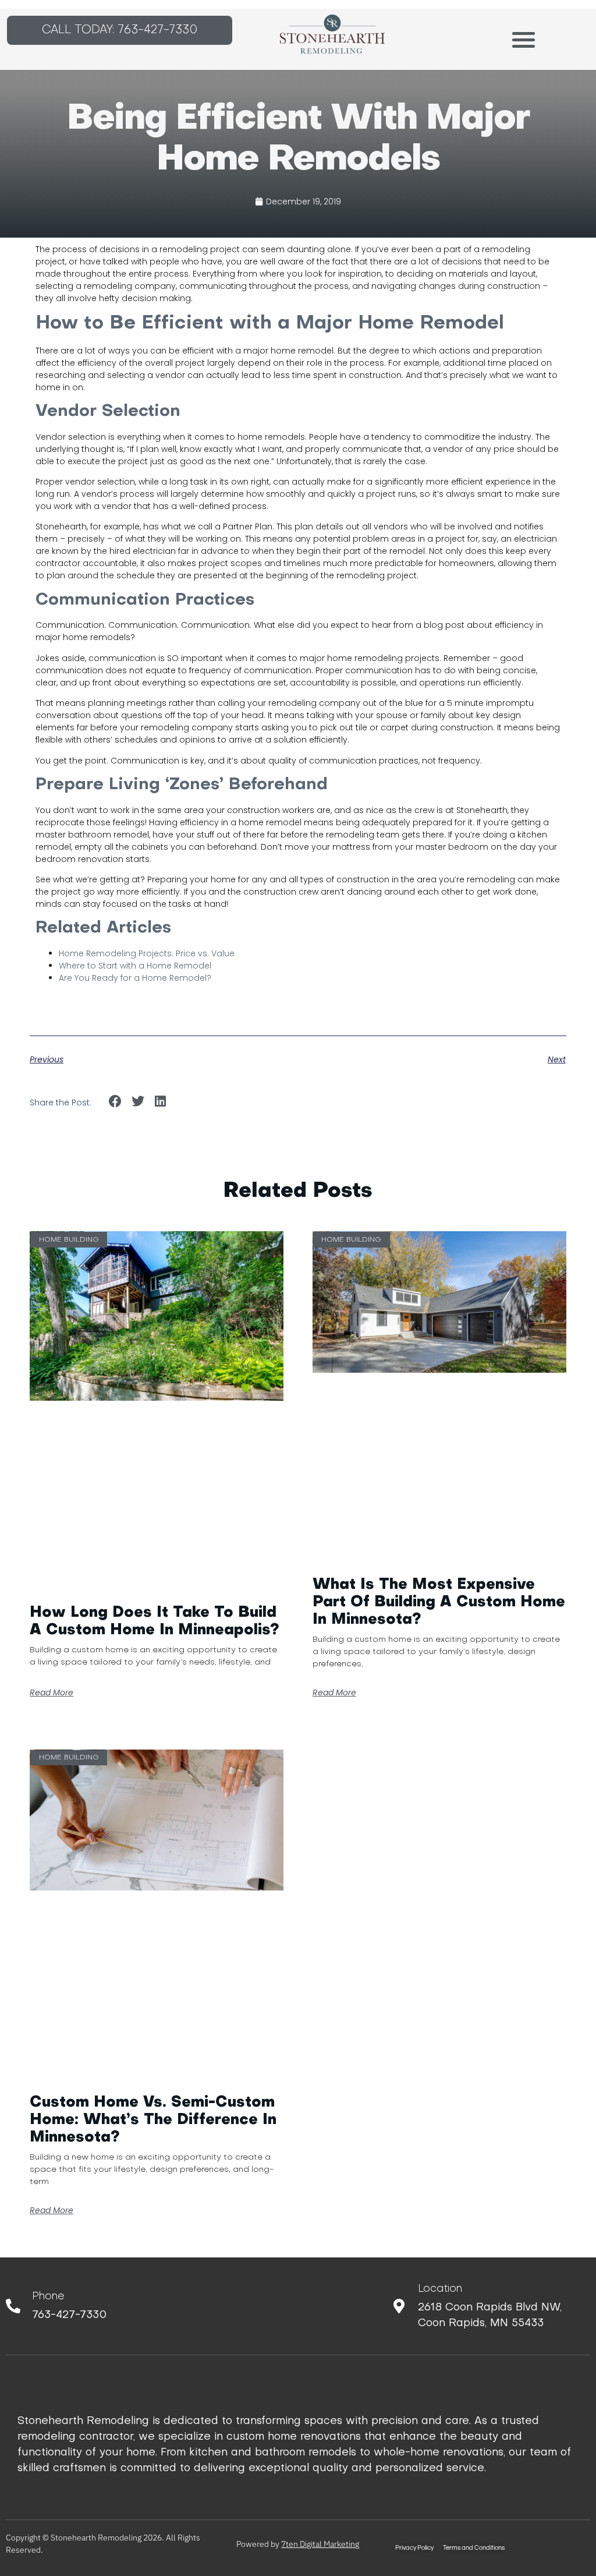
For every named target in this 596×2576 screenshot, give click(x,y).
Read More (52, 1692)
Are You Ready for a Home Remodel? (135, 978)
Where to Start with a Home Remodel (135, 966)
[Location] (399, 2306)
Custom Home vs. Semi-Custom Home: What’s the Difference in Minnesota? (153, 2120)
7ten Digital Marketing (320, 2544)
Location (440, 2289)
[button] (524, 39)
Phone (48, 2297)
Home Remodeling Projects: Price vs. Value (147, 953)
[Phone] (13, 2306)
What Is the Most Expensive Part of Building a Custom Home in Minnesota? (439, 1603)
